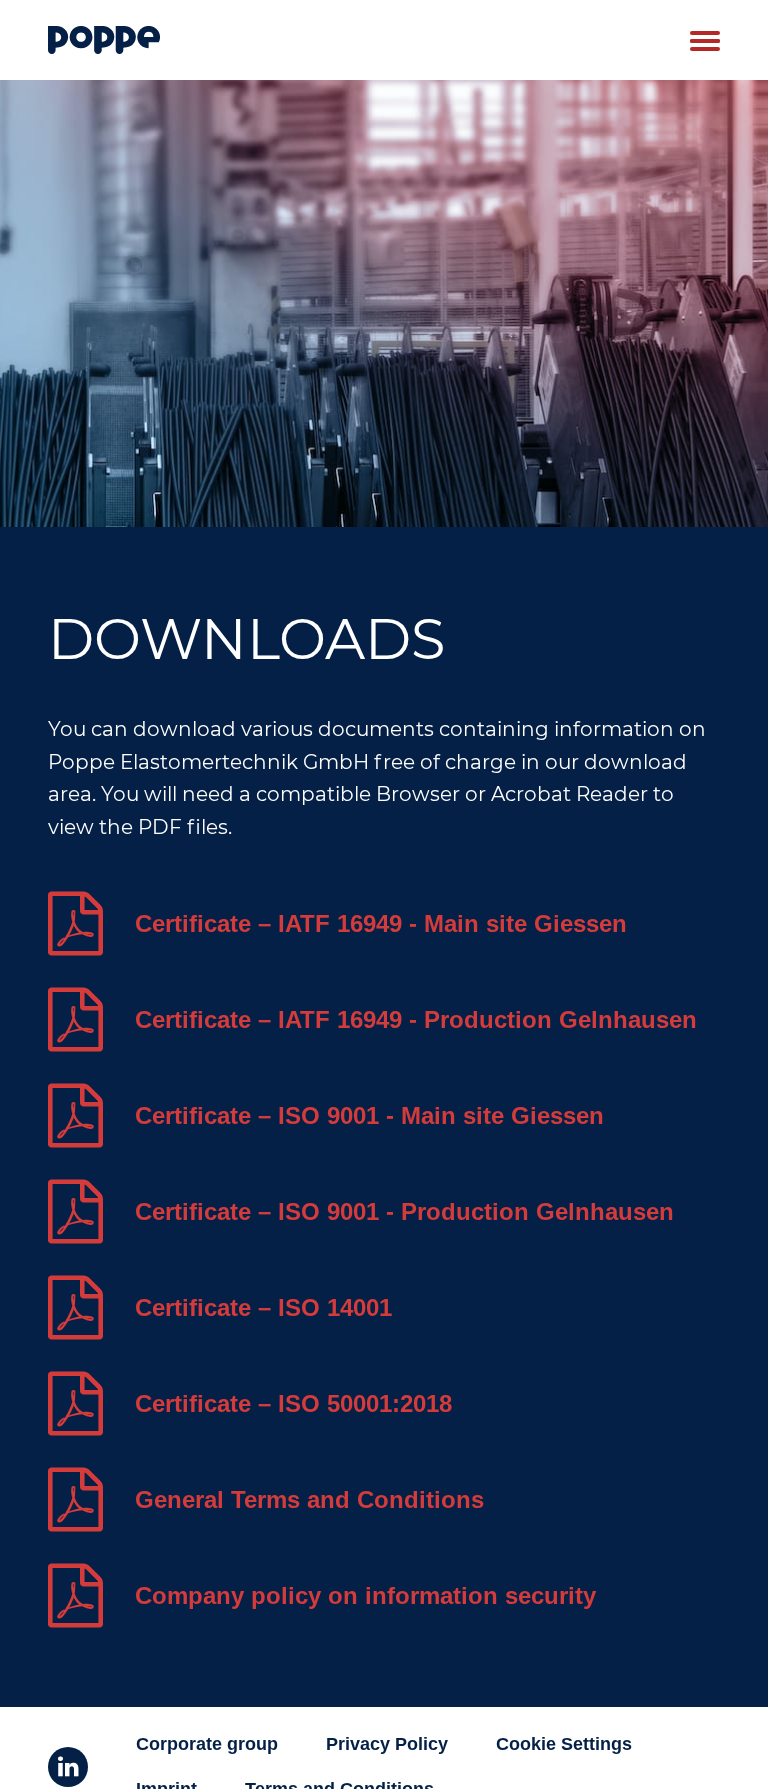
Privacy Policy (387, 1744)
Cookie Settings (564, 1744)
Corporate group (207, 1744)
